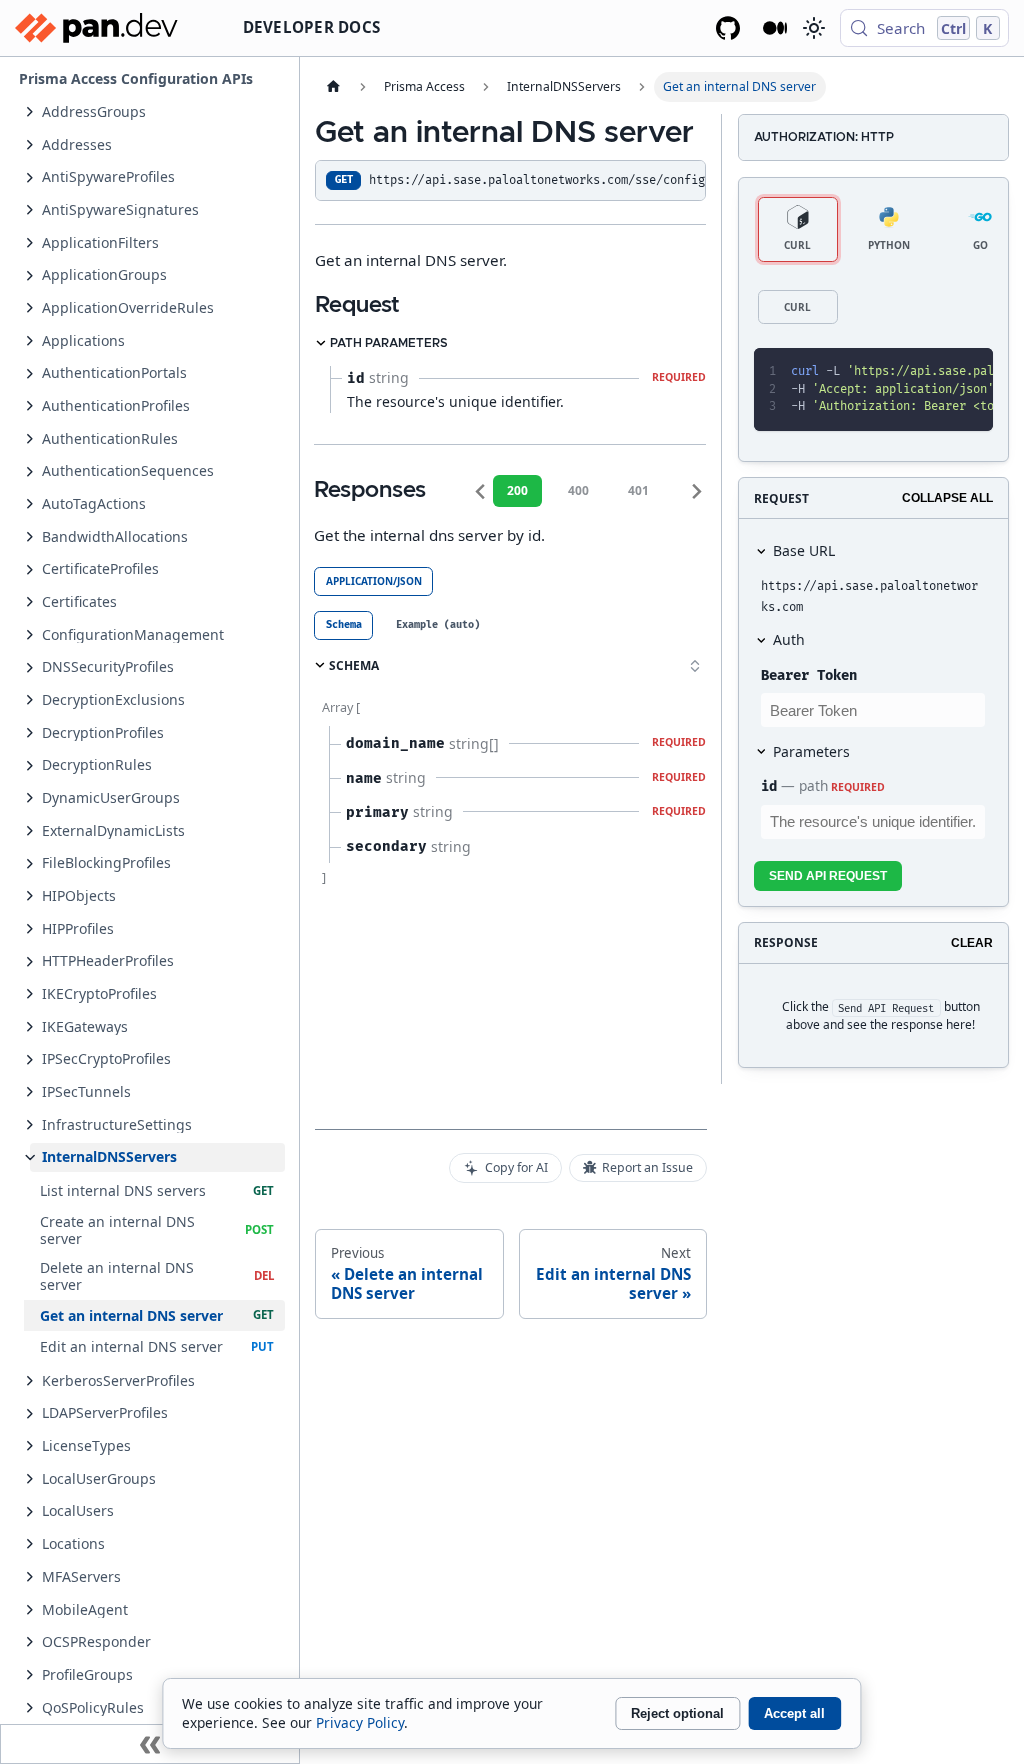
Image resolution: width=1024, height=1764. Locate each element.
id (769, 786)
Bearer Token (809, 675)
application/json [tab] (374, 581)
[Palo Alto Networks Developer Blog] (775, 28)
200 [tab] (517, 490)
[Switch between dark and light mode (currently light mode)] (813, 28)
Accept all (794, 1713)
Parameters (811, 751)
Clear (972, 943)
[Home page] (333, 87)
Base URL (804, 550)
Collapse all (947, 498)
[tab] (343, 625)
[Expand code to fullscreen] (969, 372)
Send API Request (828, 876)
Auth (789, 639)
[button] (157, 111)
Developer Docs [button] (312, 27)
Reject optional (677, 1713)
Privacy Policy (360, 1722)
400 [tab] (578, 490)
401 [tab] (638, 490)
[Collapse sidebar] (150, 1744)
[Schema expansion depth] (695, 666)
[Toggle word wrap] (900, 372)
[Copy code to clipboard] (934, 372)
